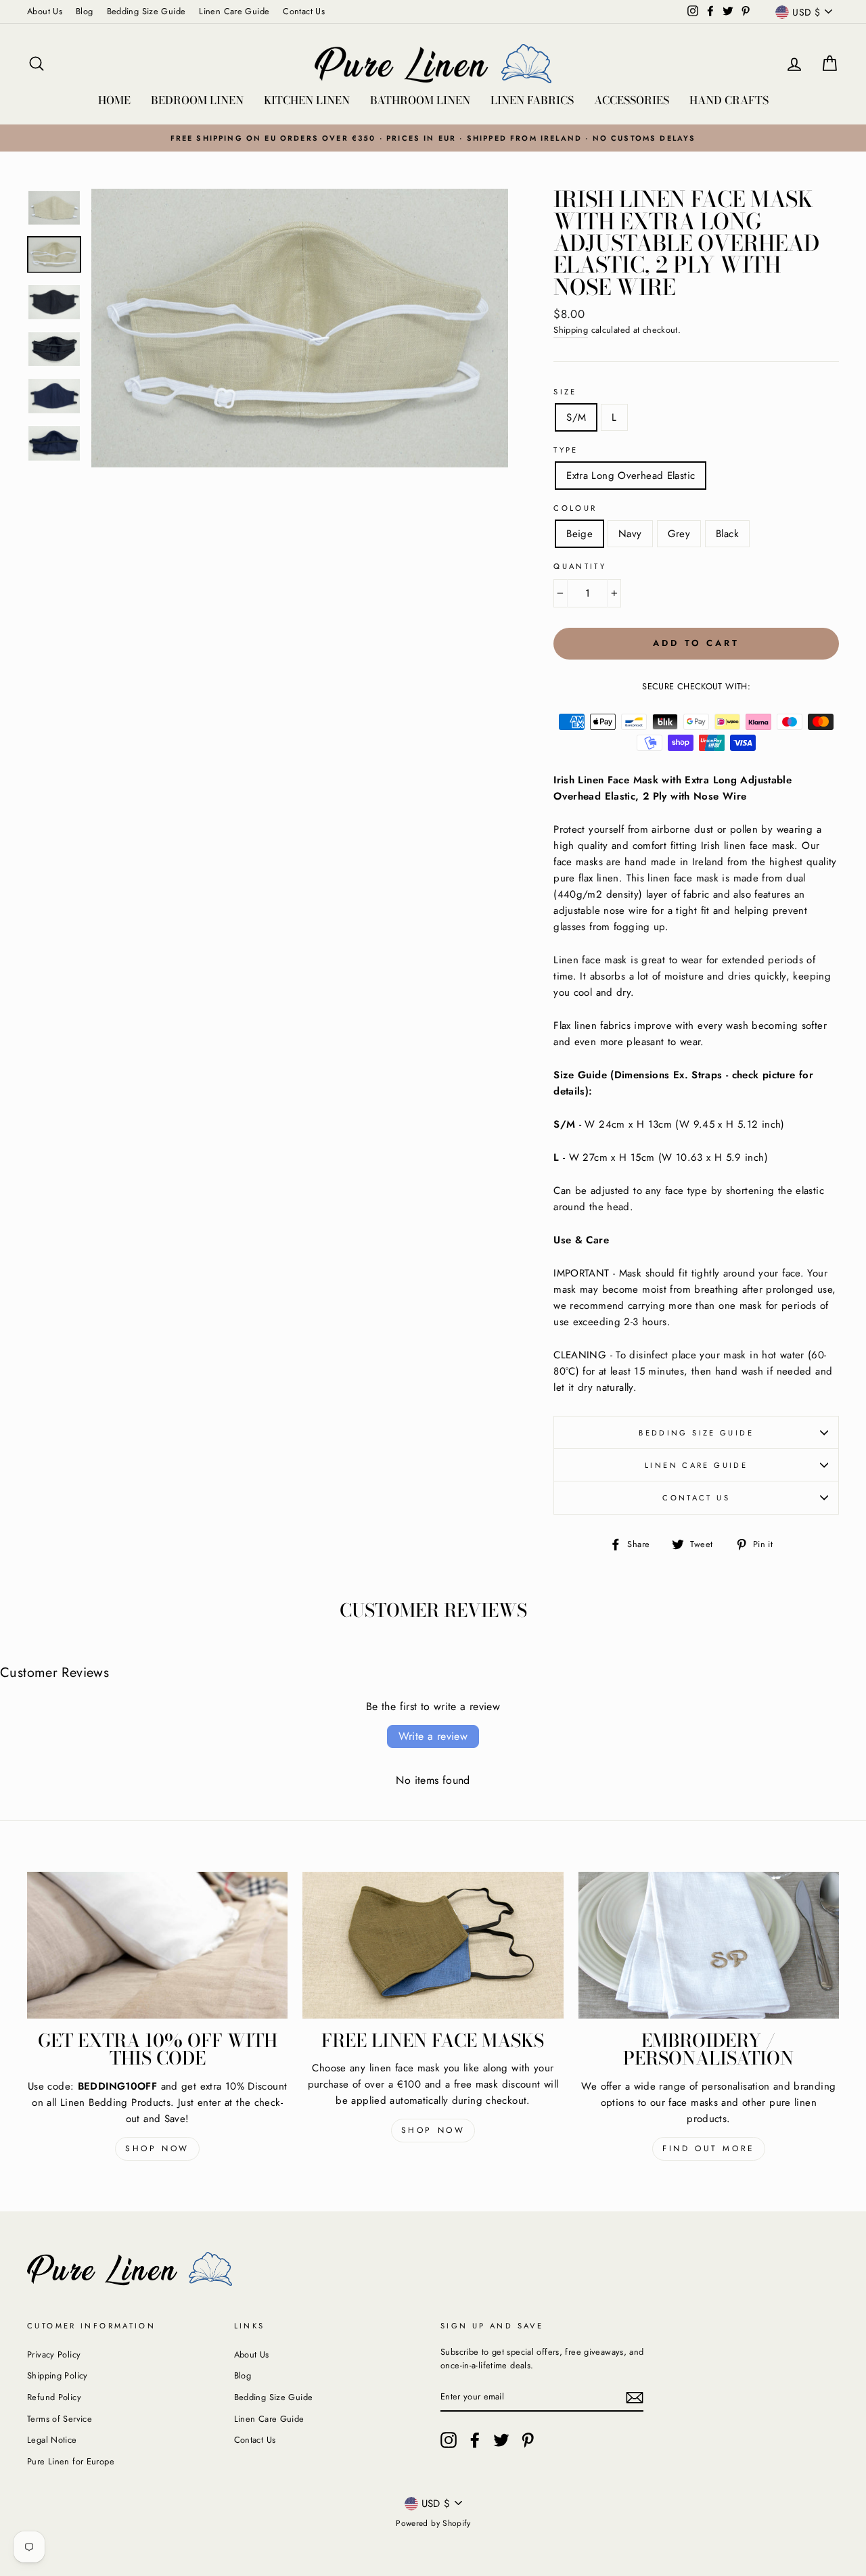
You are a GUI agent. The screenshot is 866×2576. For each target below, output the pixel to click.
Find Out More (709, 2148)
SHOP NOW (433, 2130)
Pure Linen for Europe (71, 2461)
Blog (85, 11)
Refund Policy (54, 2397)
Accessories (632, 100)
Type (566, 450)
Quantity (580, 566)
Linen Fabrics (532, 100)
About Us (45, 11)
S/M (576, 417)
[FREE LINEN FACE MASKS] (433, 1945)
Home (114, 100)
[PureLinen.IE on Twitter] (501, 2440)
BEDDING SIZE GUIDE (696, 1433)
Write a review (433, 1736)
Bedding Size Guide (146, 11)
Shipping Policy (58, 2375)
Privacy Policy (54, 2354)
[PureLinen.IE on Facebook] (475, 2440)
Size (565, 392)
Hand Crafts (729, 100)
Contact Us (304, 11)
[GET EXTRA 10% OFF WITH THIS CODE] (157, 1945)
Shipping (571, 330)
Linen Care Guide (234, 11)
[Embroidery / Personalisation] (709, 1945)
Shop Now (157, 2148)
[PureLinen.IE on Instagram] (449, 2440)
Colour (575, 508)
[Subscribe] (635, 2397)
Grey (679, 534)
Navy (630, 534)
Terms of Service (60, 2419)
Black (727, 534)
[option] (433, 138)
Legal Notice (52, 2440)
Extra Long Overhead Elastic (631, 476)
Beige (579, 534)
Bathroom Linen (420, 100)
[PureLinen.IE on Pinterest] (528, 2440)
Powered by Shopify (433, 2523)
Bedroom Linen (197, 100)
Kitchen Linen (307, 100)
